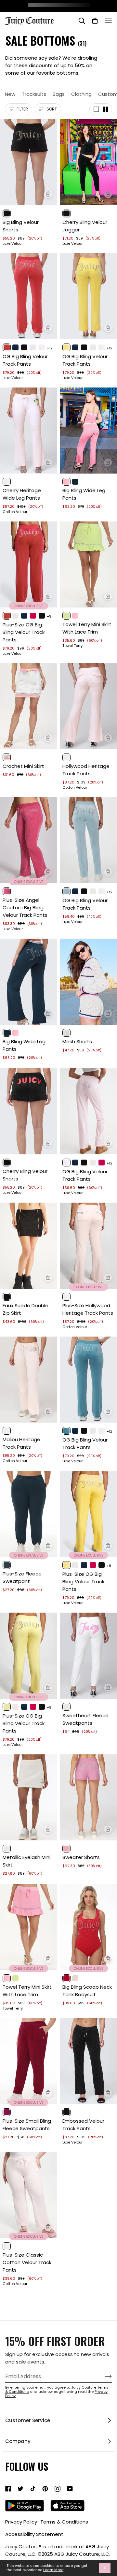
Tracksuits (34, 94)
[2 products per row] (105, 109)
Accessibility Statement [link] (34, 2534)
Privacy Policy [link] (21, 2522)
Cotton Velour (15, 512)
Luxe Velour (13, 244)
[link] (8, 2489)
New (10, 94)
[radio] (7, 213)
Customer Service (28, 2420)
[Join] (103, 2377)
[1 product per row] (96, 109)
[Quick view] (48, 194)
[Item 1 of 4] (29, 162)
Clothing (81, 94)
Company (18, 2441)
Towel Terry (72, 646)
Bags (59, 94)
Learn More (53, 2570)
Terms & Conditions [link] (64, 2522)
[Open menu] (108, 21)
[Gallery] (29, 162)
